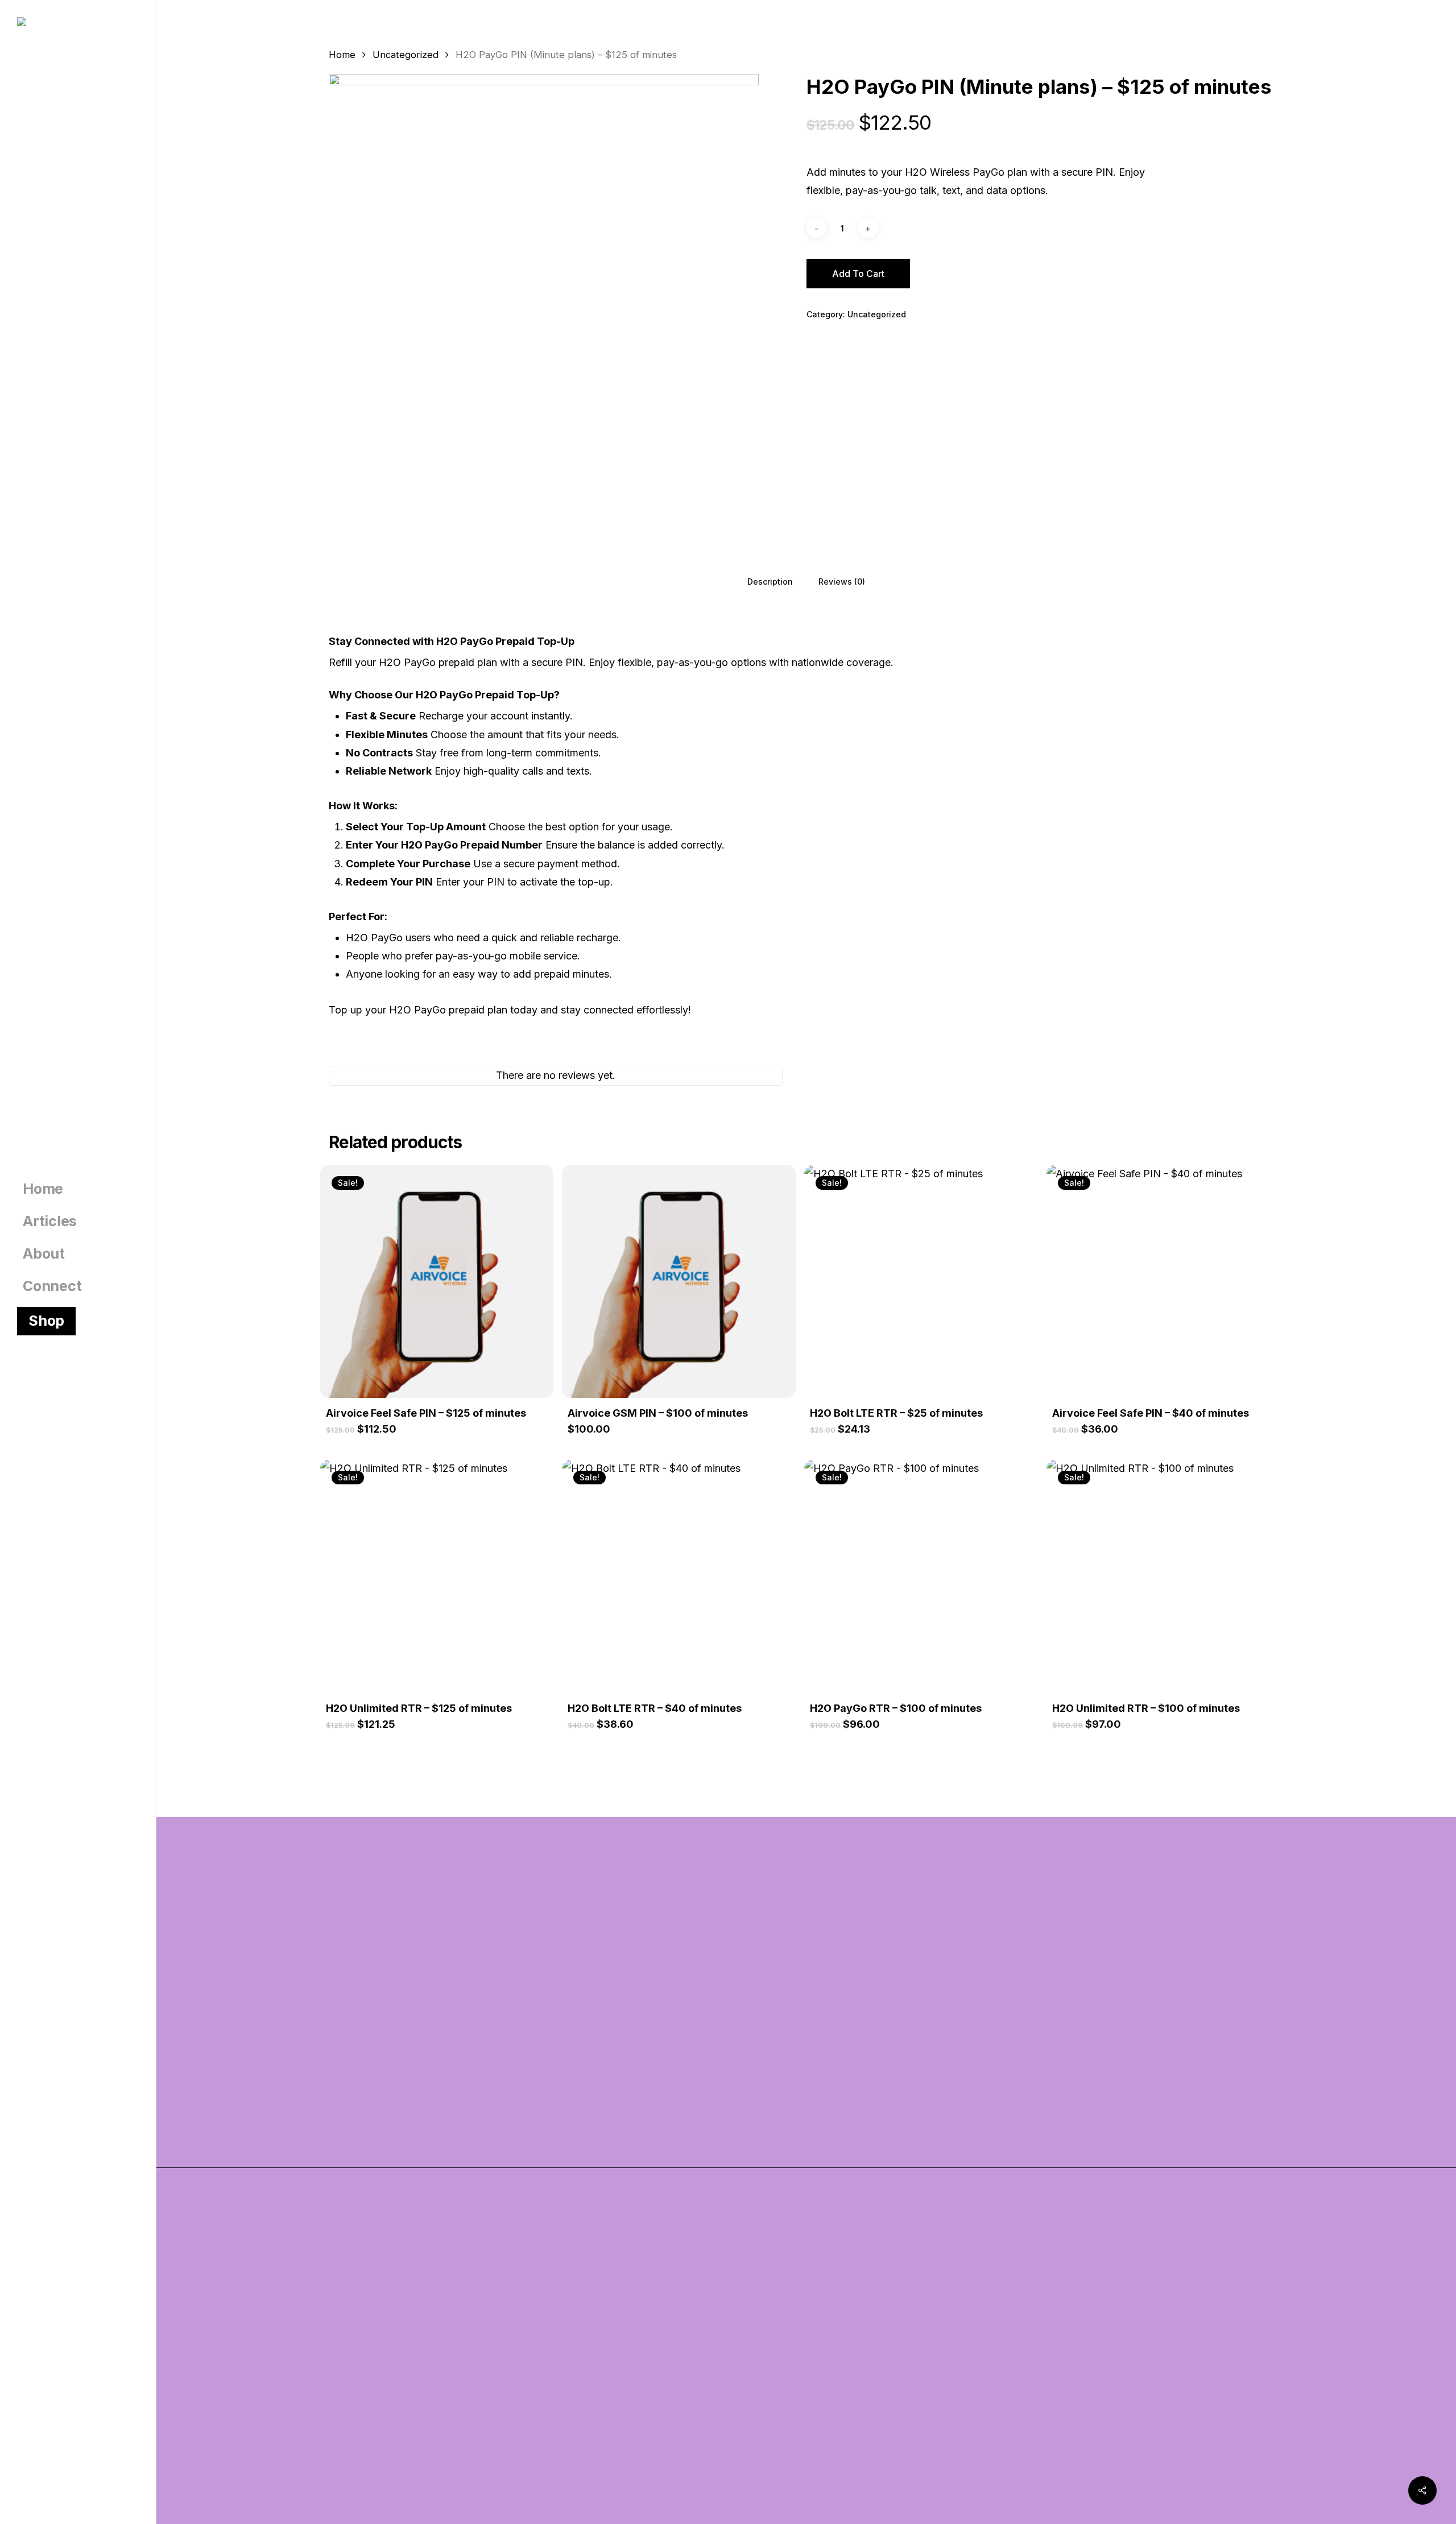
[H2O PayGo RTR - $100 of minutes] (921, 1576)
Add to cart (858, 274)
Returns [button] (834, 2385)
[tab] (770, 581)
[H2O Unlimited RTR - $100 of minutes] (1163, 1576)
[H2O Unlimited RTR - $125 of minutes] (437, 1576)
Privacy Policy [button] (848, 2357)
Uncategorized (406, 55)
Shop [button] (340, 2357)
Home (342, 55)
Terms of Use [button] (846, 2328)
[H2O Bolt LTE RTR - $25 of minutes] (921, 1282)
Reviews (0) (842, 582)
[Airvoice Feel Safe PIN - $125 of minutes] (437, 1282)
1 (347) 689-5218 (869, 2101)
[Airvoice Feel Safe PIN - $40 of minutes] (1163, 1282)
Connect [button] (348, 2414)
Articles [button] (347, 2328)
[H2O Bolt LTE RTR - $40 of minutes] (679, 1576)
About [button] (343, 2385)
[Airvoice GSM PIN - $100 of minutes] (679, 1282)
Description (770, 582)
